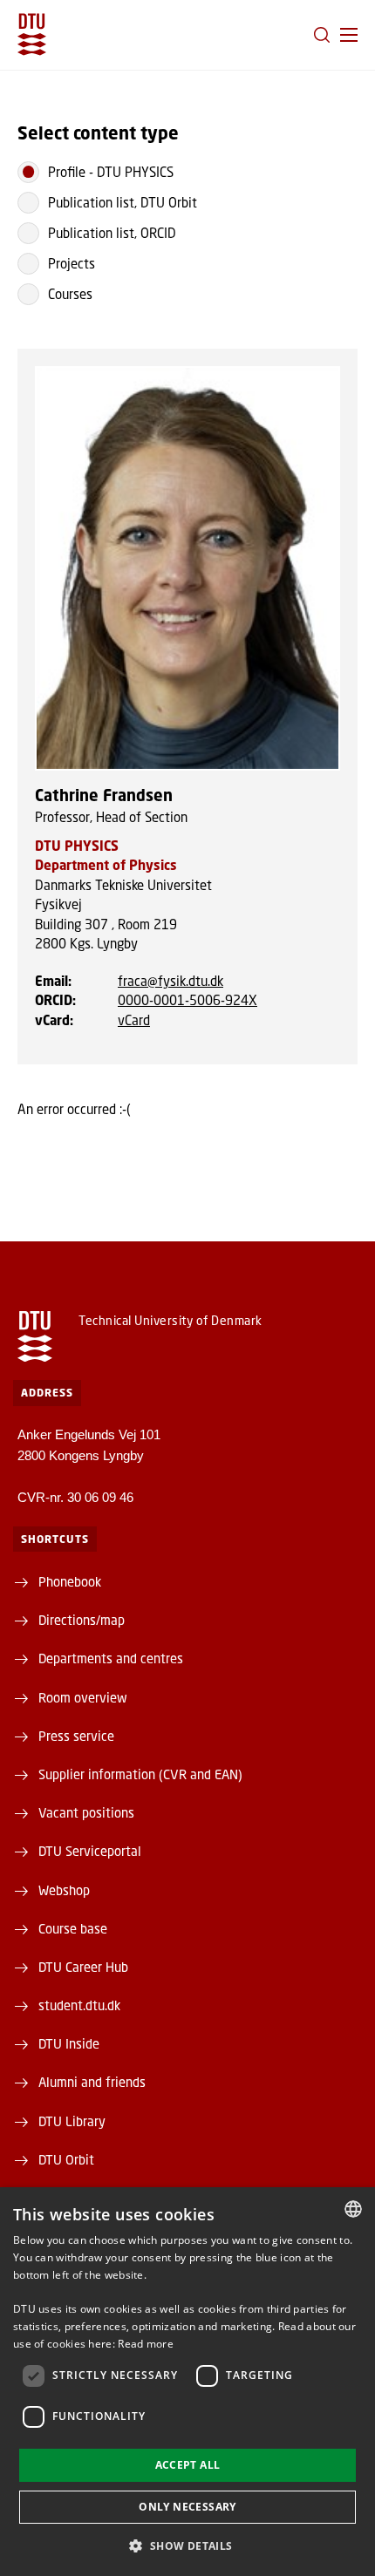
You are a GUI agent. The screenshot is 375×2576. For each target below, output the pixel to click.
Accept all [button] (188, 2465)
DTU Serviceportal (90, 1851)
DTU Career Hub (83, 1967)
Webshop (64, 1890)
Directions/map (82, 1620)
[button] (349, 35)
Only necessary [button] (187, 2507)
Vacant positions (86, 1812)
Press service (76, 1736)
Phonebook (70, 1581)
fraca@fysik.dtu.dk (170, 981)
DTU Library (72, 2121)
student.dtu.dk (79, 2005)
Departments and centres (111, 1658)
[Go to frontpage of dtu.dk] (32, 34)
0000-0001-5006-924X (187, 1000)
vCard (134, 1020)
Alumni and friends (92, 2082)
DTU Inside (69, 2043)
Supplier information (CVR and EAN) (140, 1774)
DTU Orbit (66, 2159)
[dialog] (187, 2382)
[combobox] (353, 2209)
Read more (146, 2344)
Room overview (83, 1697)
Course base (73, 1928)
